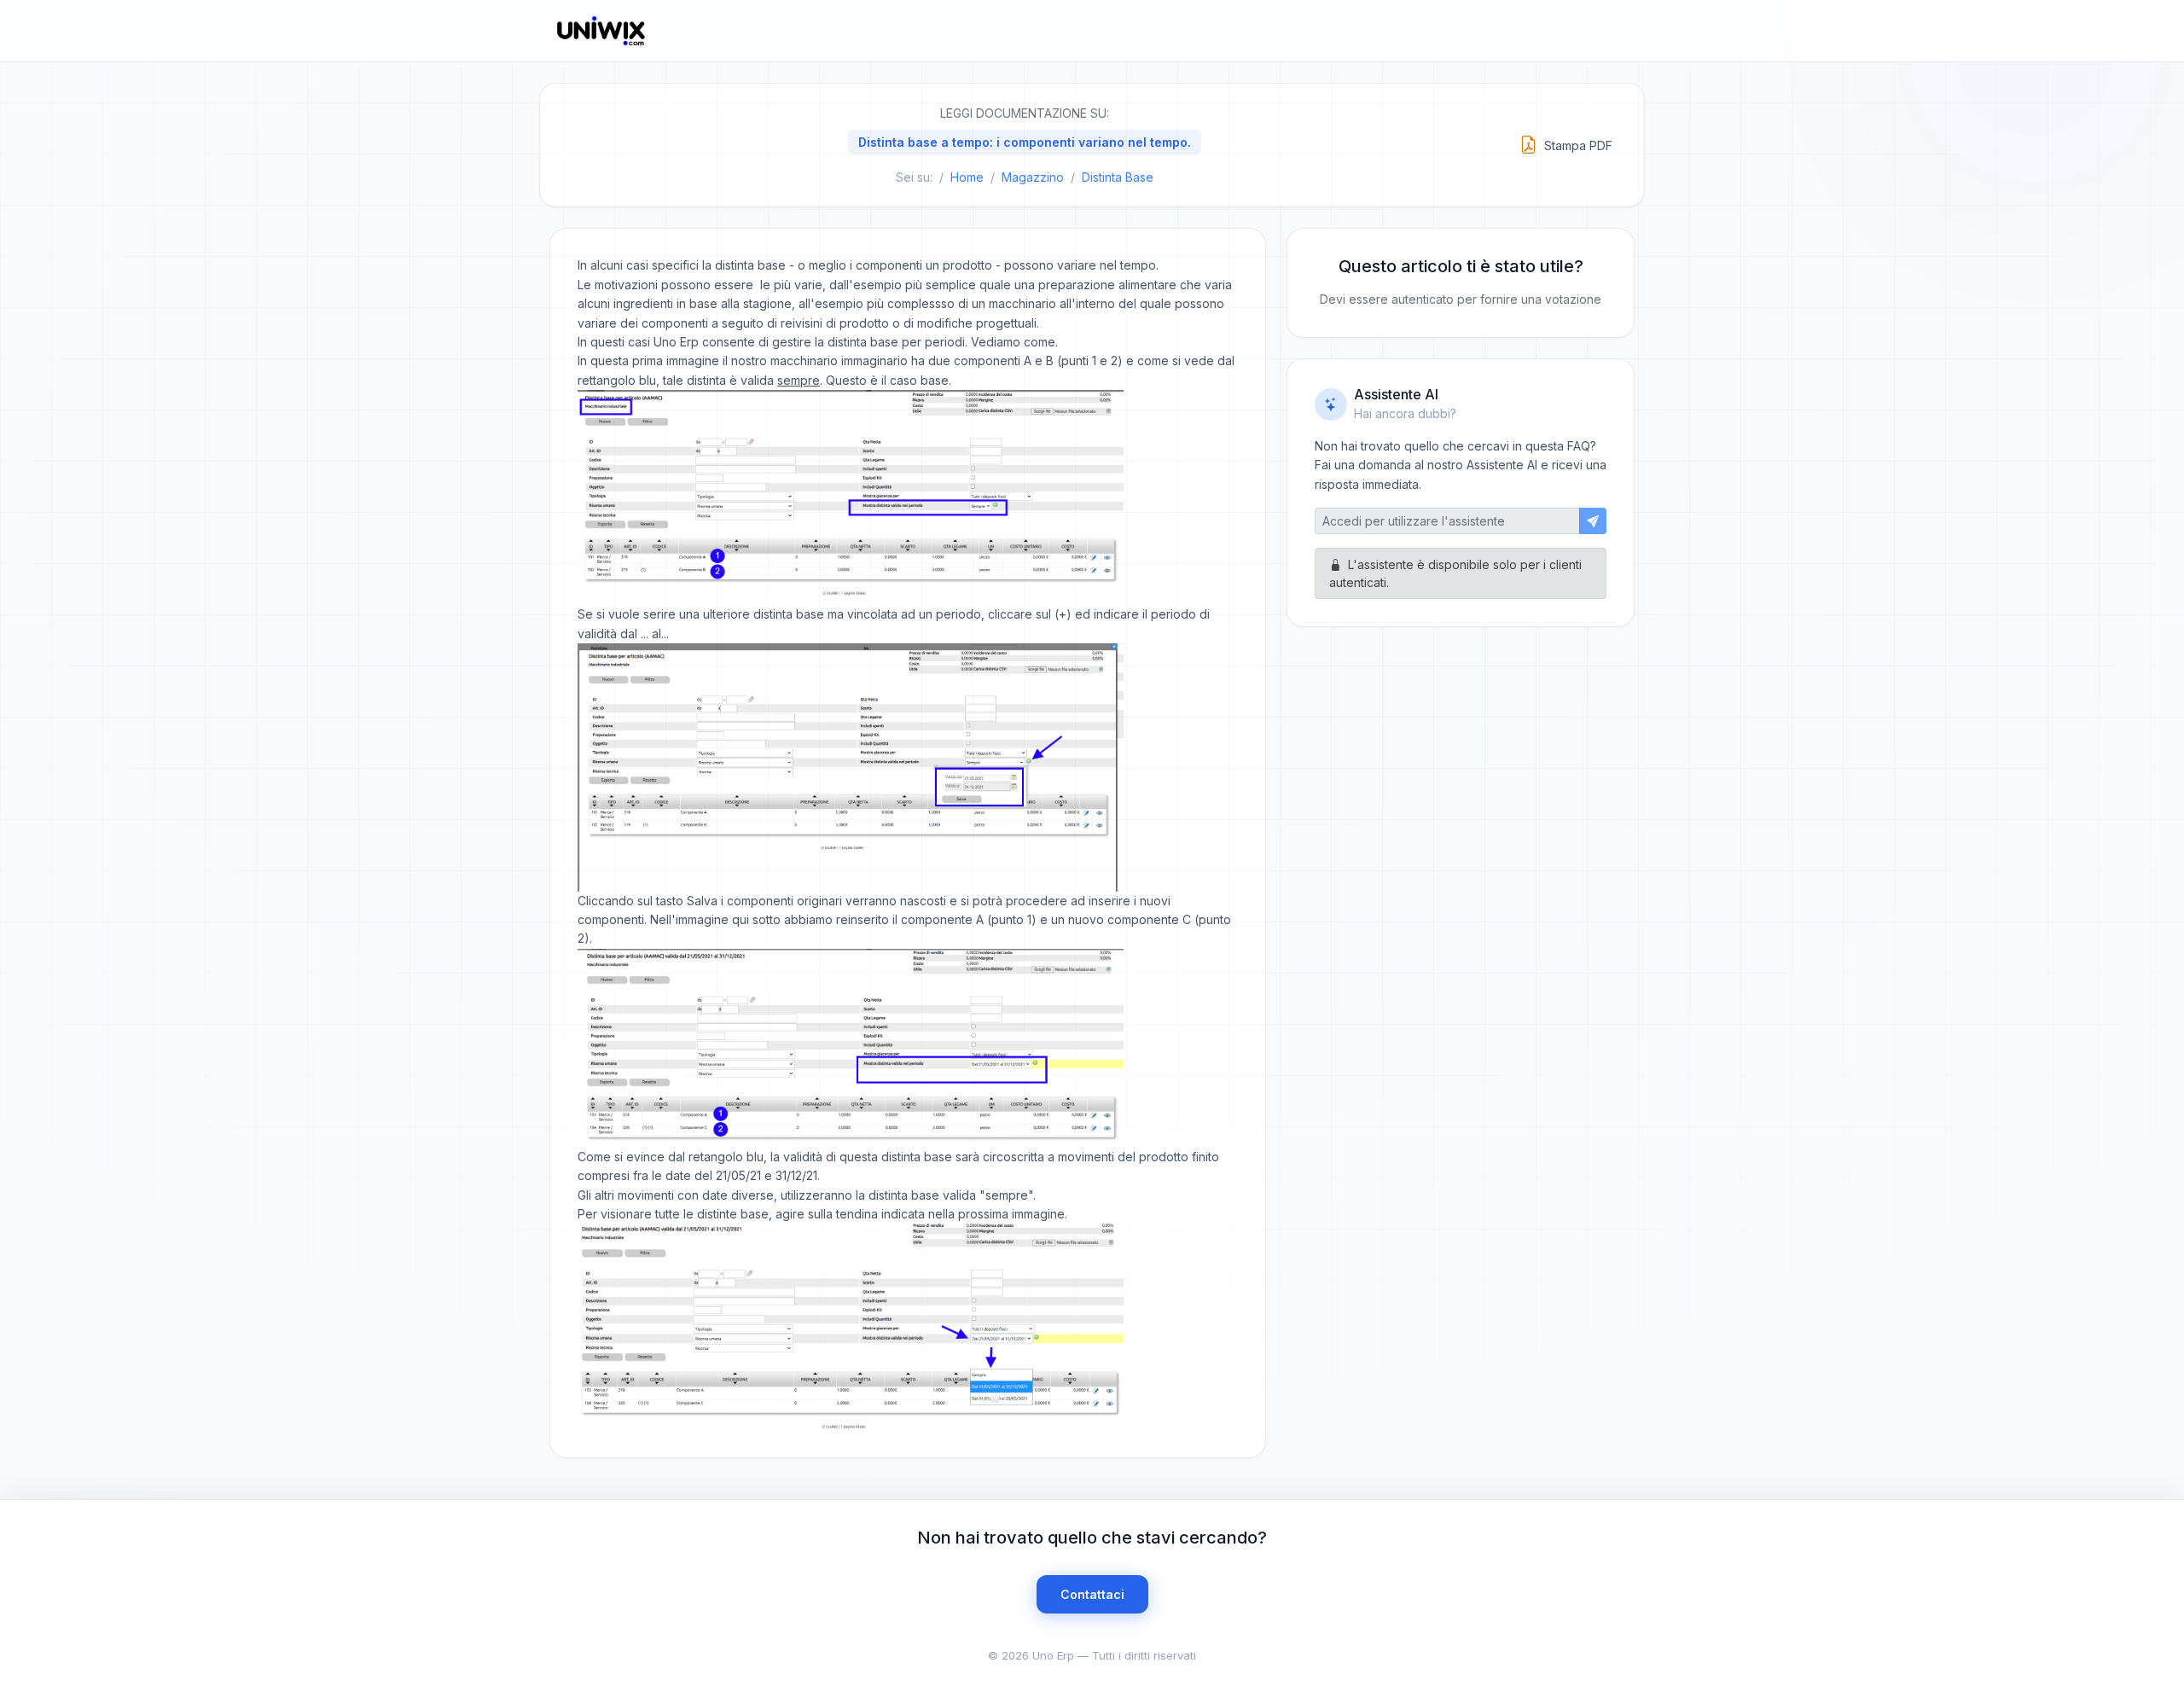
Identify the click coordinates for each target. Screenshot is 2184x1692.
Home (967, 177)
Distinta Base (1118, 177)
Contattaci (1092, 1594)
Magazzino (1033, 177)
